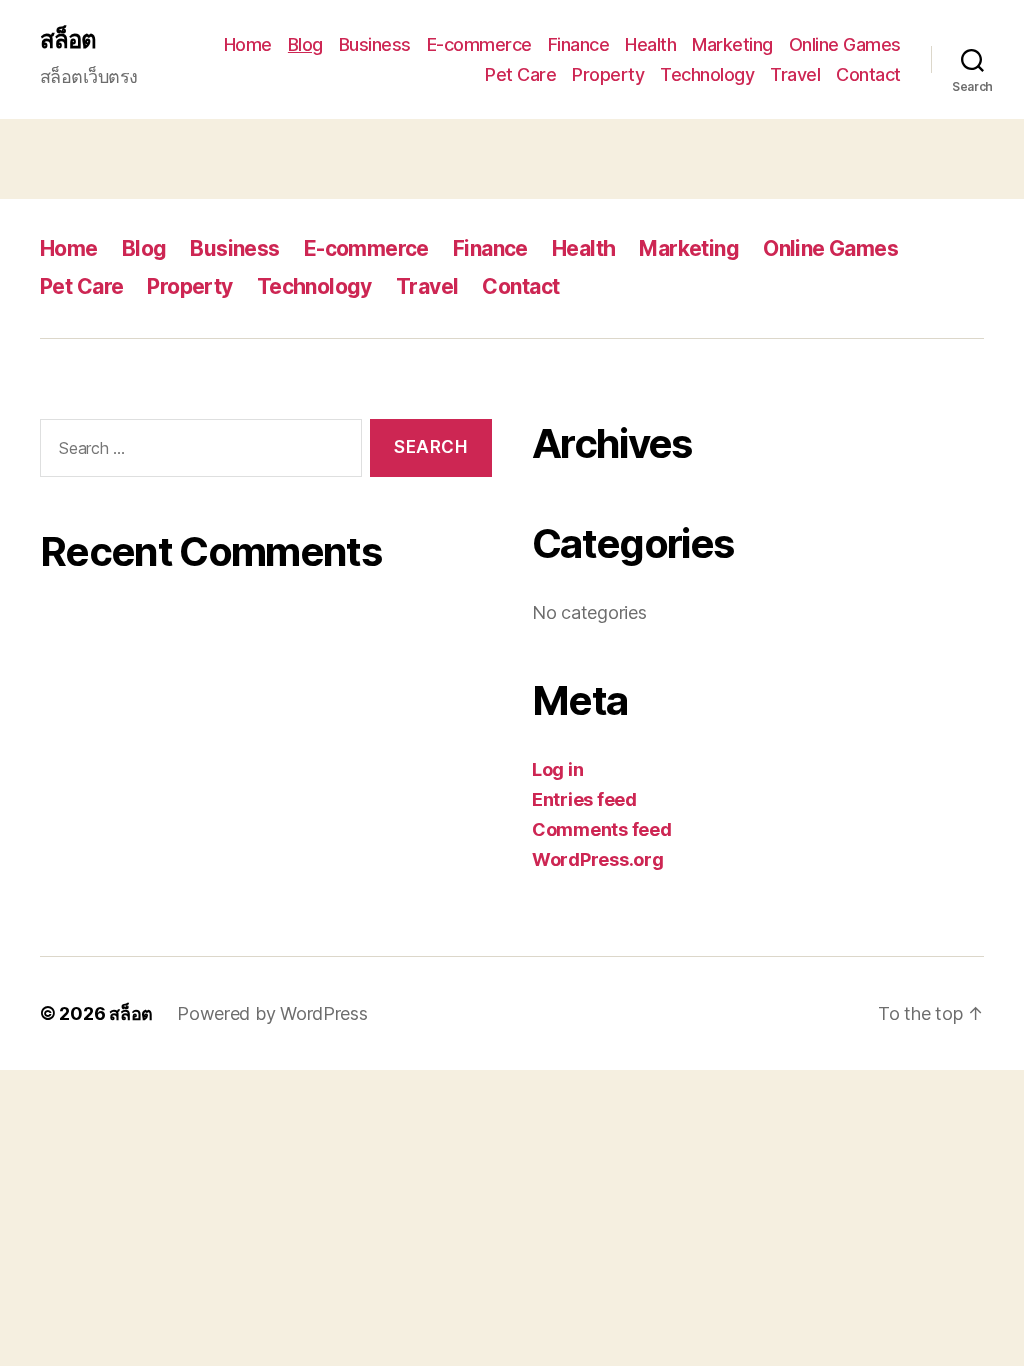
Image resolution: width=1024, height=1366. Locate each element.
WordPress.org (598, 859)
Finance (579, 44)
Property (608, 74)
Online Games (845, 44)
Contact (868, 74)
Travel (795, 74)
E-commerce (479, 44)
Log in (557, 769)
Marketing (732, 44)
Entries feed (584, 799)
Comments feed (602, 829)
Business (375, 44)
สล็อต (68, 40)
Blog (305, 44)
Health (650, 44)
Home (248, 44)
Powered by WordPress (272, 1013)
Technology (707, 74)
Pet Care (520, 74)
